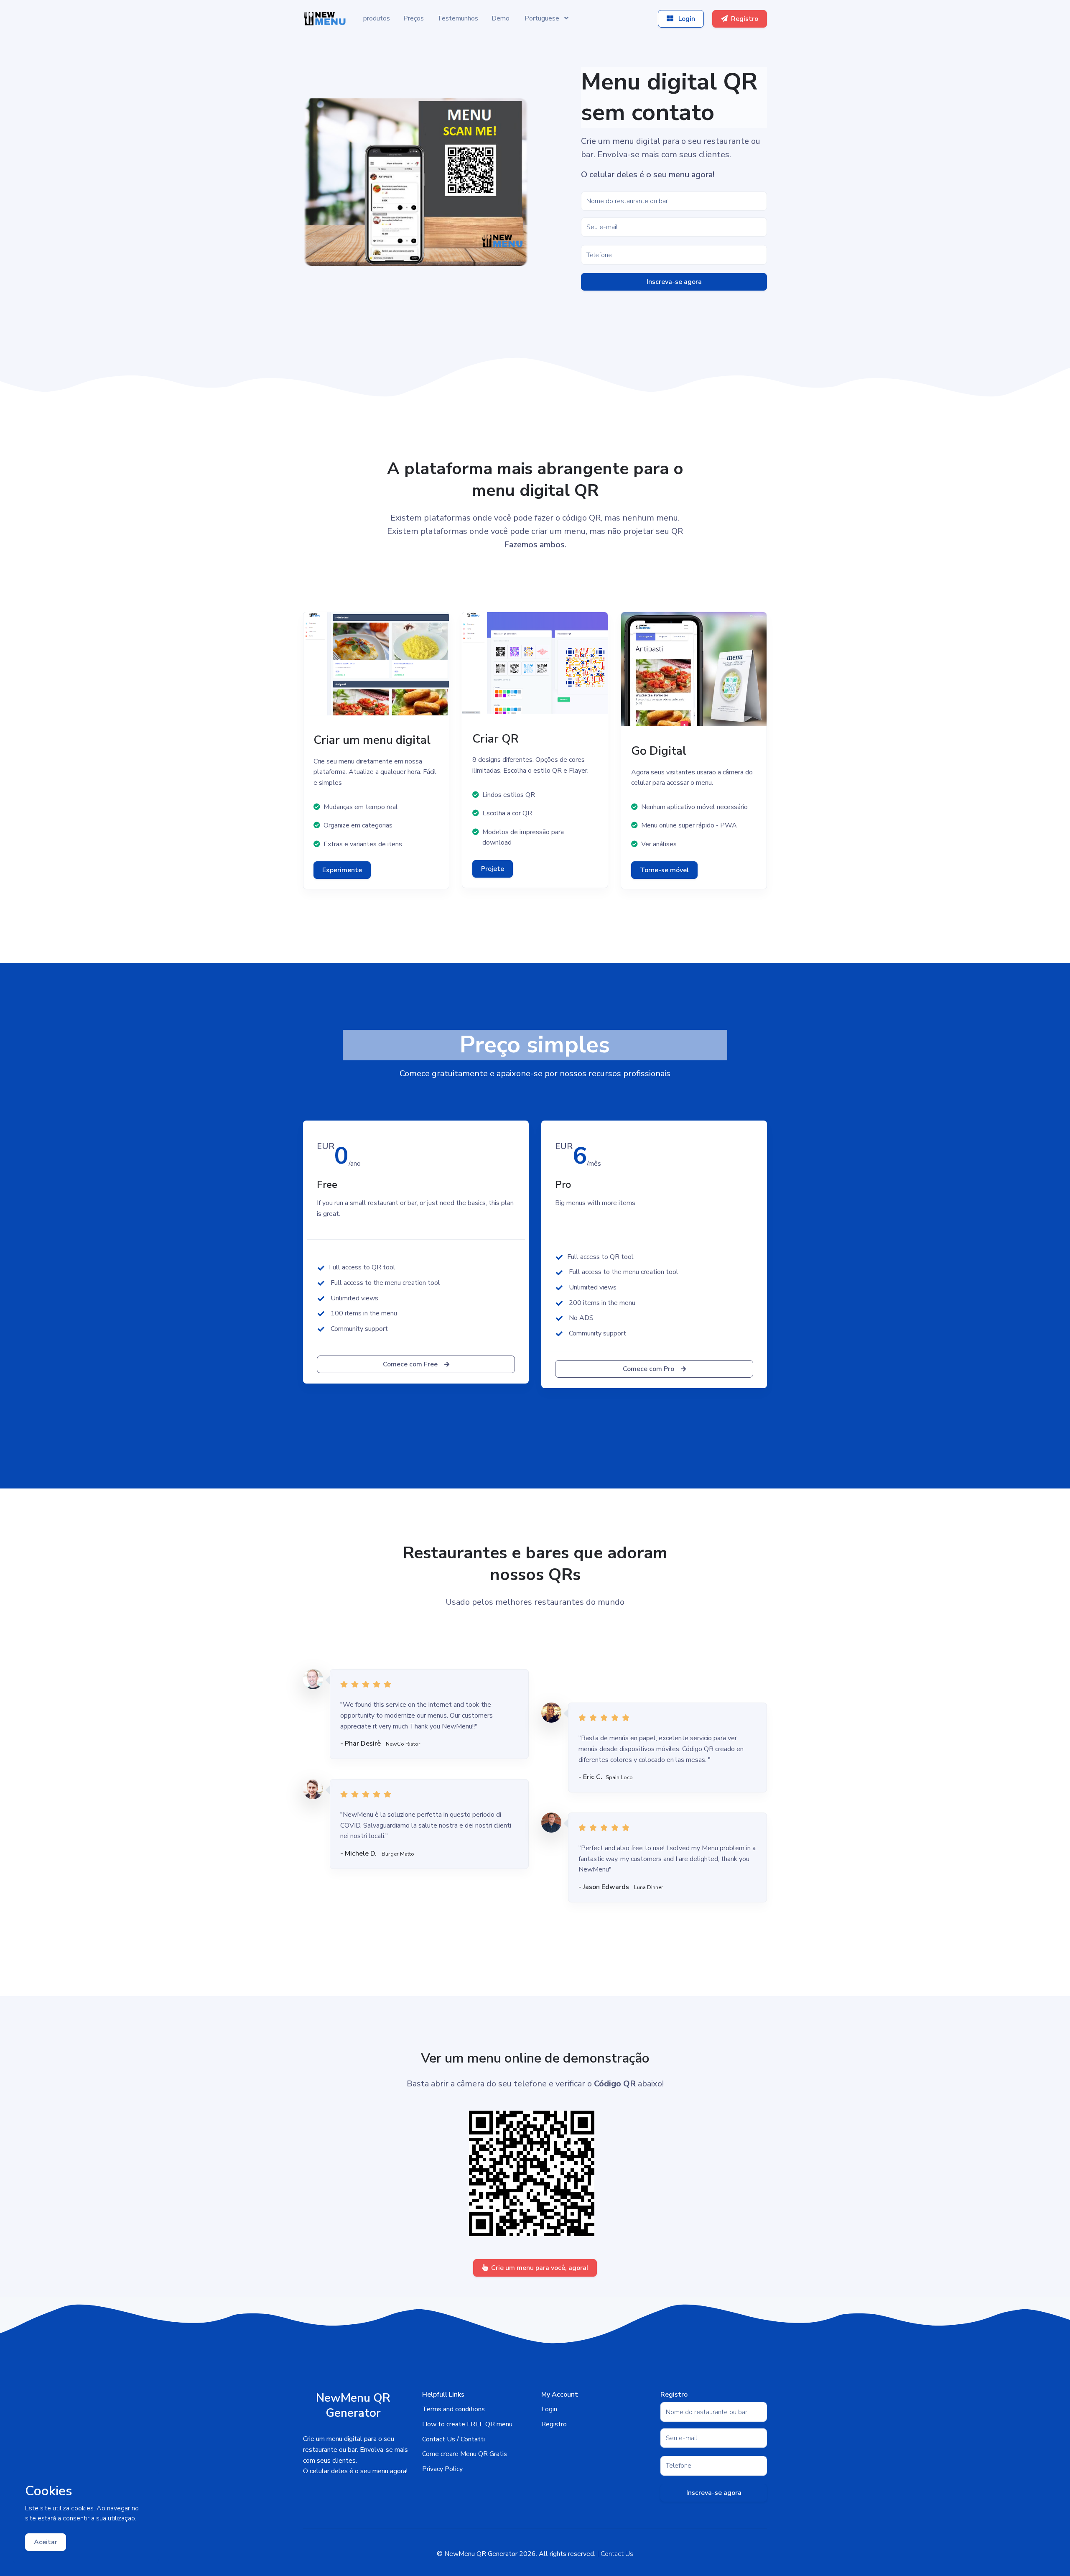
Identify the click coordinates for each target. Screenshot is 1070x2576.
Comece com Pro (648, 1369)
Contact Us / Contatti (453, 2439)
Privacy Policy (442, 2469)
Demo (501, 18)
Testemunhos (458, 18)
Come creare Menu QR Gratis (465, 2454)
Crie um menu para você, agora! (540, 2268)
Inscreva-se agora (674, 282)
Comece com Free (410, 1364)
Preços (414, 18)
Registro (745, 19)
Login (686, 19)
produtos (377, 18)
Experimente (342, 870)
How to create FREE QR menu (467, 2424)
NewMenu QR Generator (481, 2554)
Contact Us (617, 2554)
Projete (493, 869)
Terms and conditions (453, 2409)
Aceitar (46, 2542)
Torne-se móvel (664, 870)
